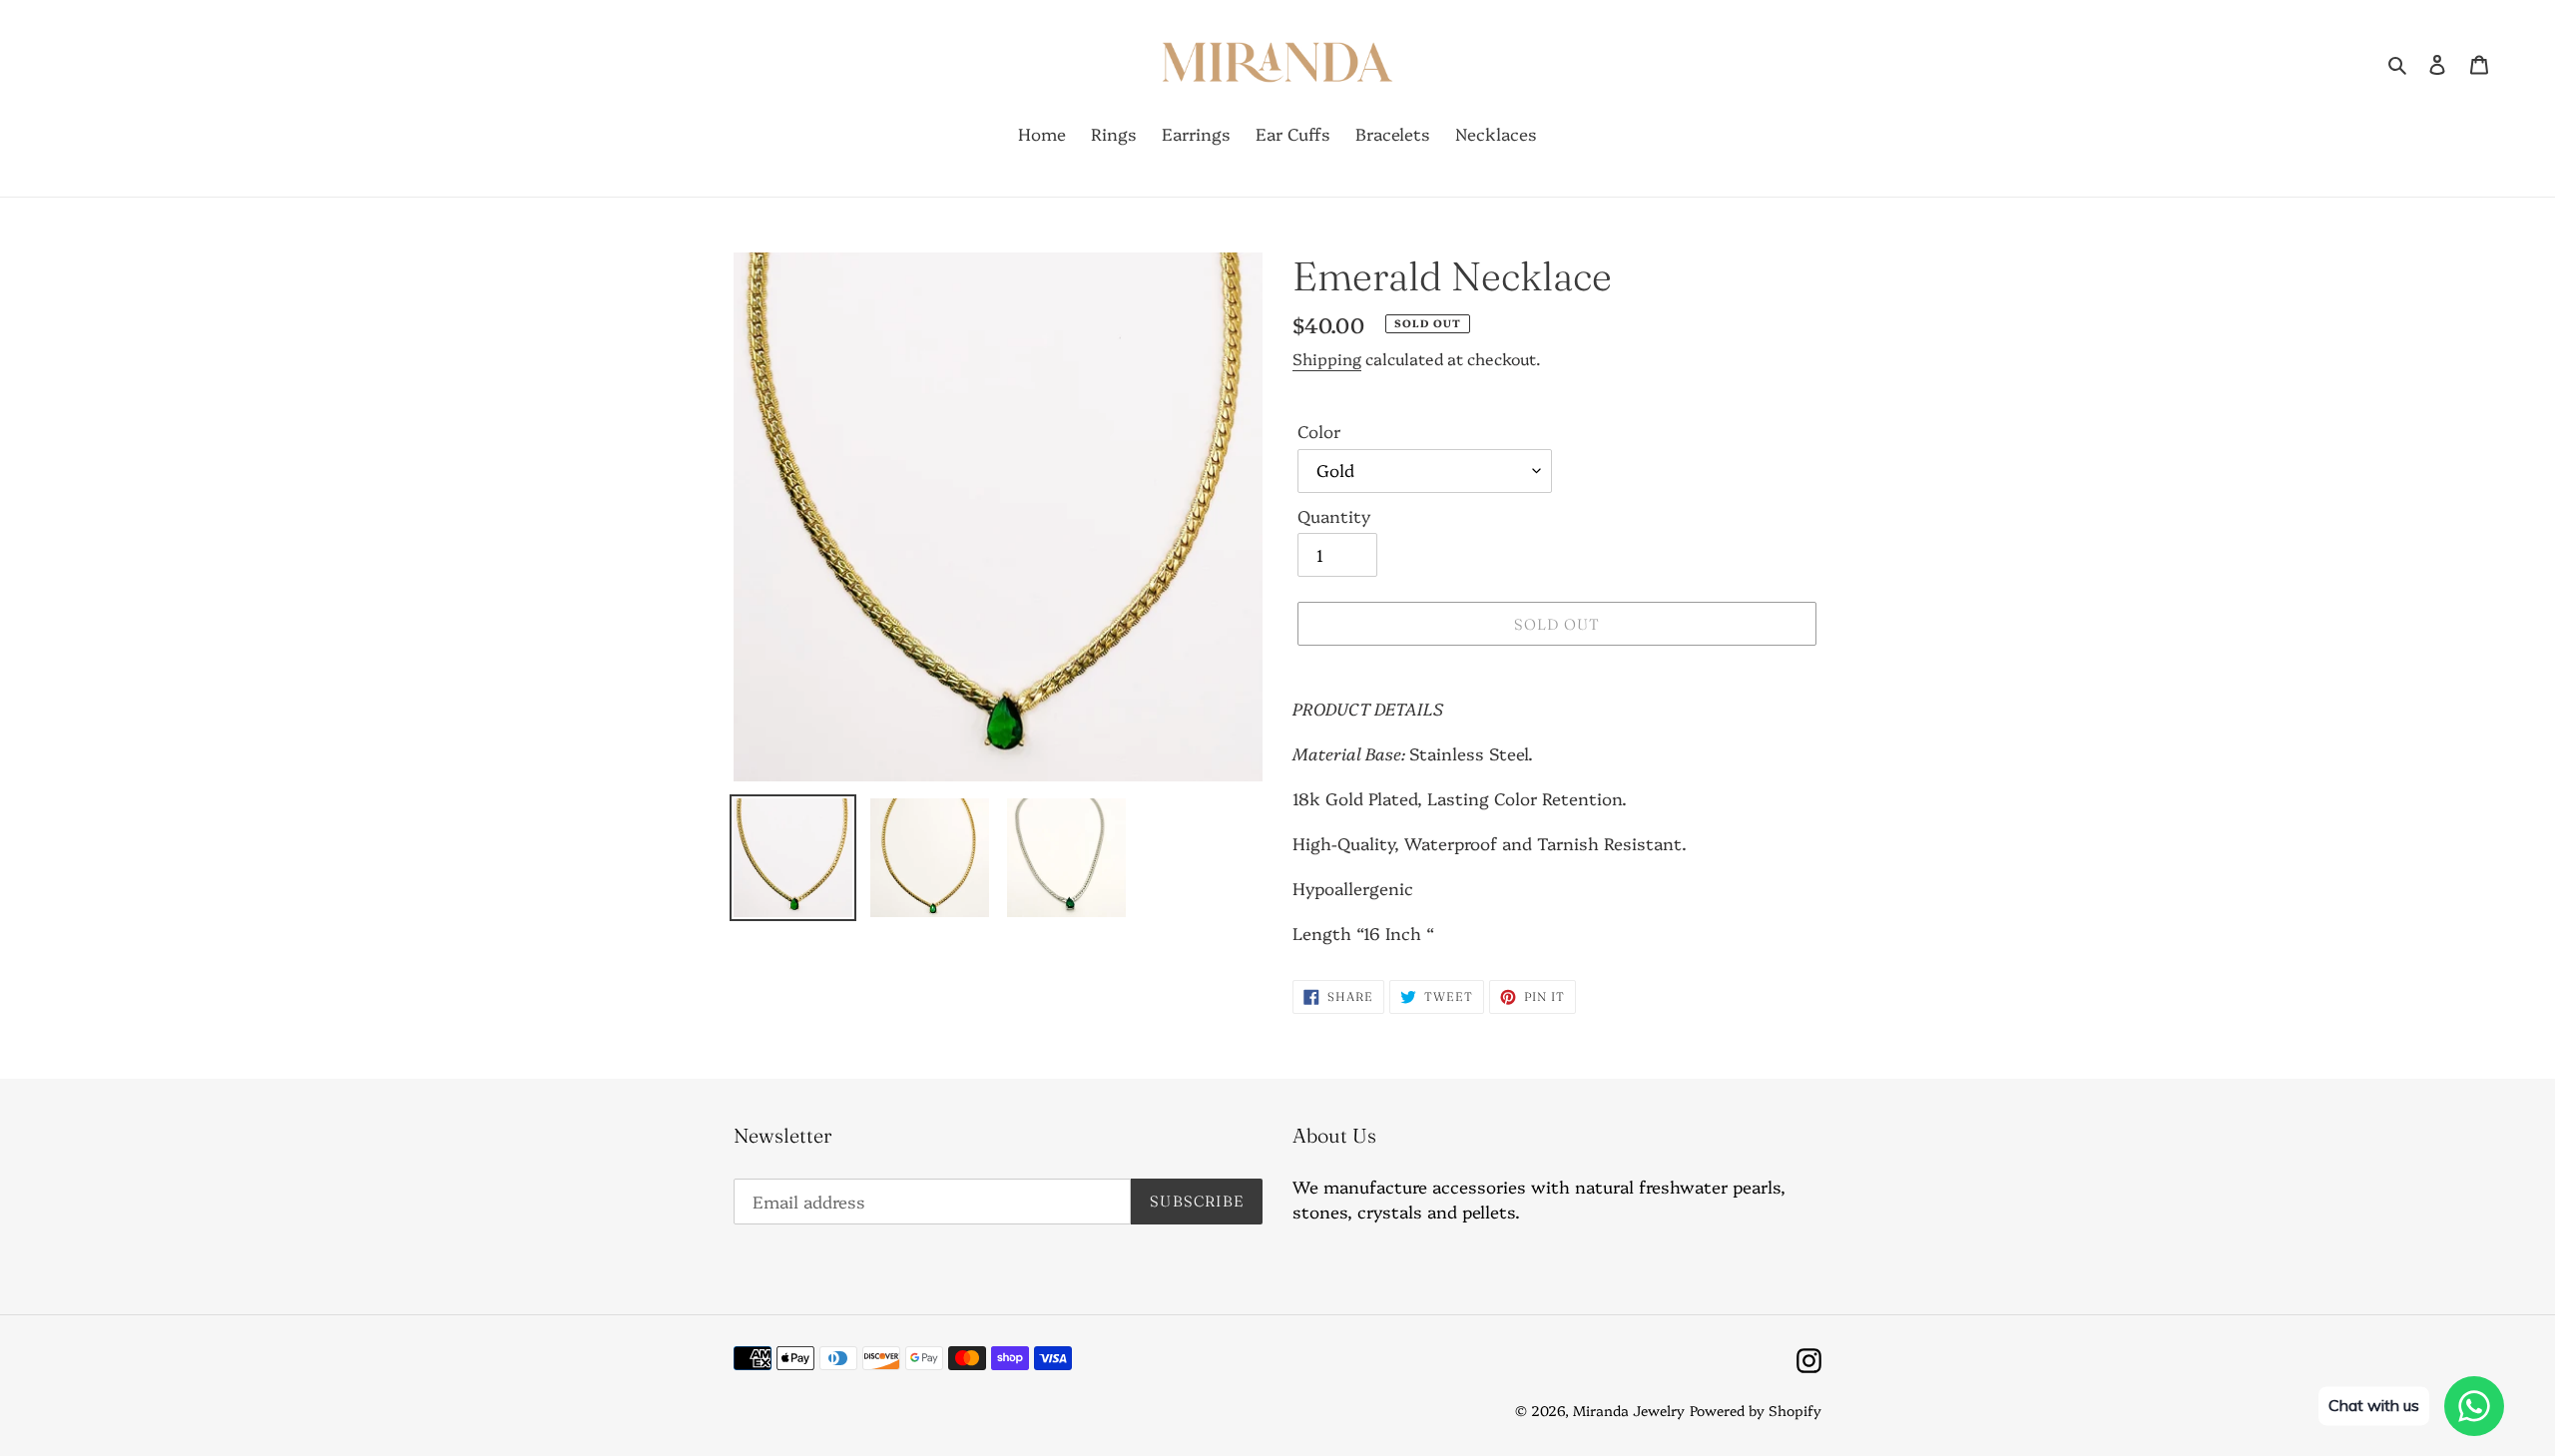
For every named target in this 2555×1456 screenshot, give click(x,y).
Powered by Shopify (1756, 1410)
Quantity (1334, 515)
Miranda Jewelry (1629, 1410)
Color (1319, 431)
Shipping (1327, 358)
